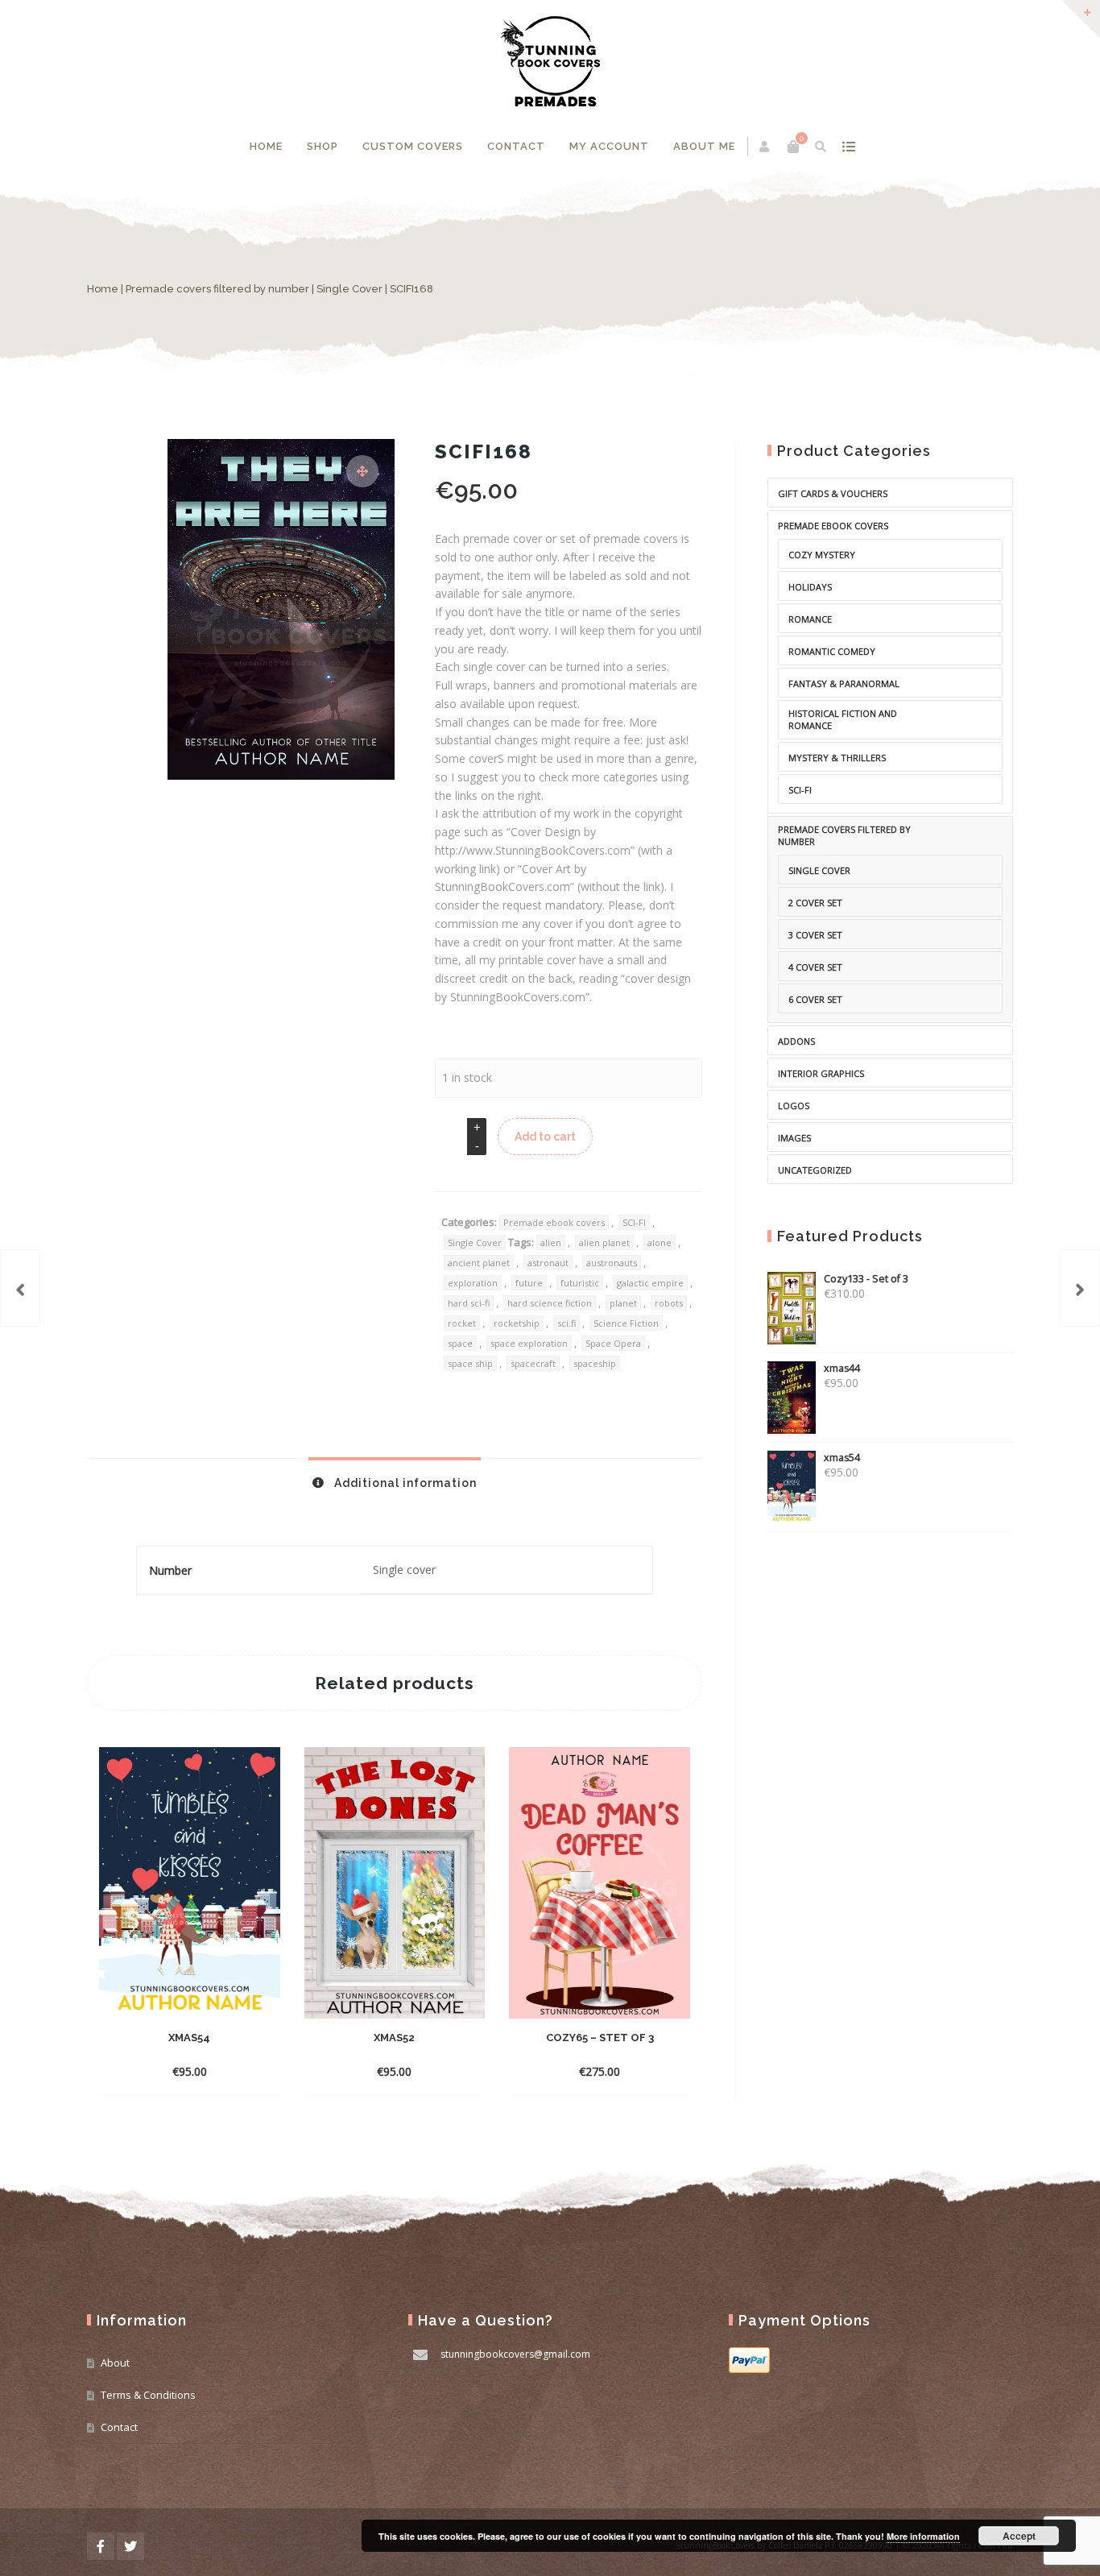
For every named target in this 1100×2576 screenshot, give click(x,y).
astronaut (548, 1263)
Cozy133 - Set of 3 (866, 1279)
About (115, 2363)
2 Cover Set (815, 903)
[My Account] (765, 147)
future (529, 1283)
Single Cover (349, 289)
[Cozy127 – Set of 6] (20, 1288)
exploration (473, 1283)
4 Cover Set (815, 967)
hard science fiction (550, 1303)
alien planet (604, 1242)
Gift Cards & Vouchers (833, 493)
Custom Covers (413, 146)
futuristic (580, 1283)
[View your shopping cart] (793, 147)
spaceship (595, 1363)
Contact (516, 146)
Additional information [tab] (404, 1483)
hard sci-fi (469, 1303)
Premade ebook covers (554, 1222)
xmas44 (842, 1368)
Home (266, 146)
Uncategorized (815, 1170)
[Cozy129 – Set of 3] (1080, 1288)
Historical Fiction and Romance (843, 719)
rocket (462, 1323)
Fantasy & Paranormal (844, 683)
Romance (810, 619)
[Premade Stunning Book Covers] (550, 61)
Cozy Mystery (822, 555)
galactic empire (650, 1283)
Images (794, 1138)
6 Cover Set (815, 999)
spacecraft (533, 1363)
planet (623, 1303)
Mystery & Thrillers (837, 758)
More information (923, 2536)
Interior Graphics (821, 1073)
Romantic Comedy (832, 651)
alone (660, 1242)
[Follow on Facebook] (101, 2546)
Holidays (810, 587)
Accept (1019, 2536)
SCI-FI (634, 1222)
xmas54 (842, 1458)
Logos (794, 1106)
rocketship (517, 1323)
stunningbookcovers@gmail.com (515, 2354)
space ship (470, 1363)
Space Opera (613, 1343)
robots (669, 1303)
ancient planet (479, 1263)
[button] (362, 471)
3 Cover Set (815, 935)
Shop (323, 146)
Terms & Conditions (148, 2395)
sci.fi (567, 1323)
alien (551, 1242)
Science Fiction (626, 1323)
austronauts (612, 1263)
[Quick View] (228, 2071)
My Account (609, 146)
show (849, 147)
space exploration (529, 1343)
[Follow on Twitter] (130, 2546)
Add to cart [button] (175, 2071)
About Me (704, 146)
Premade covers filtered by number (217, 289)
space (460, 1343)
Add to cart (545, 1137)
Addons (796, 1041)
